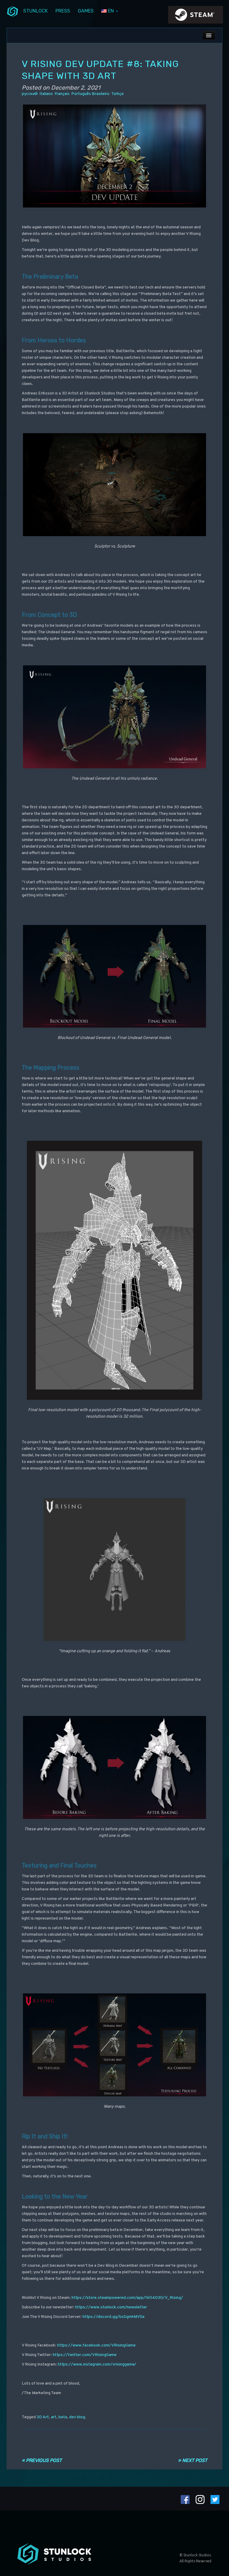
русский (30, 94)
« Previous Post (42, 2460)
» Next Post (193, 2460)
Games (86, 11)
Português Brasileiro (90, 94)
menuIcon (13, 11)
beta (63, 2417)
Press (63, 11)
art (54, 2417)
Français (62, 94)
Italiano (46, 94)
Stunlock (35, 11)
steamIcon (195, 16)
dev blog (77, 2417)
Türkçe (117, 94)
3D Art (43, 2417)
